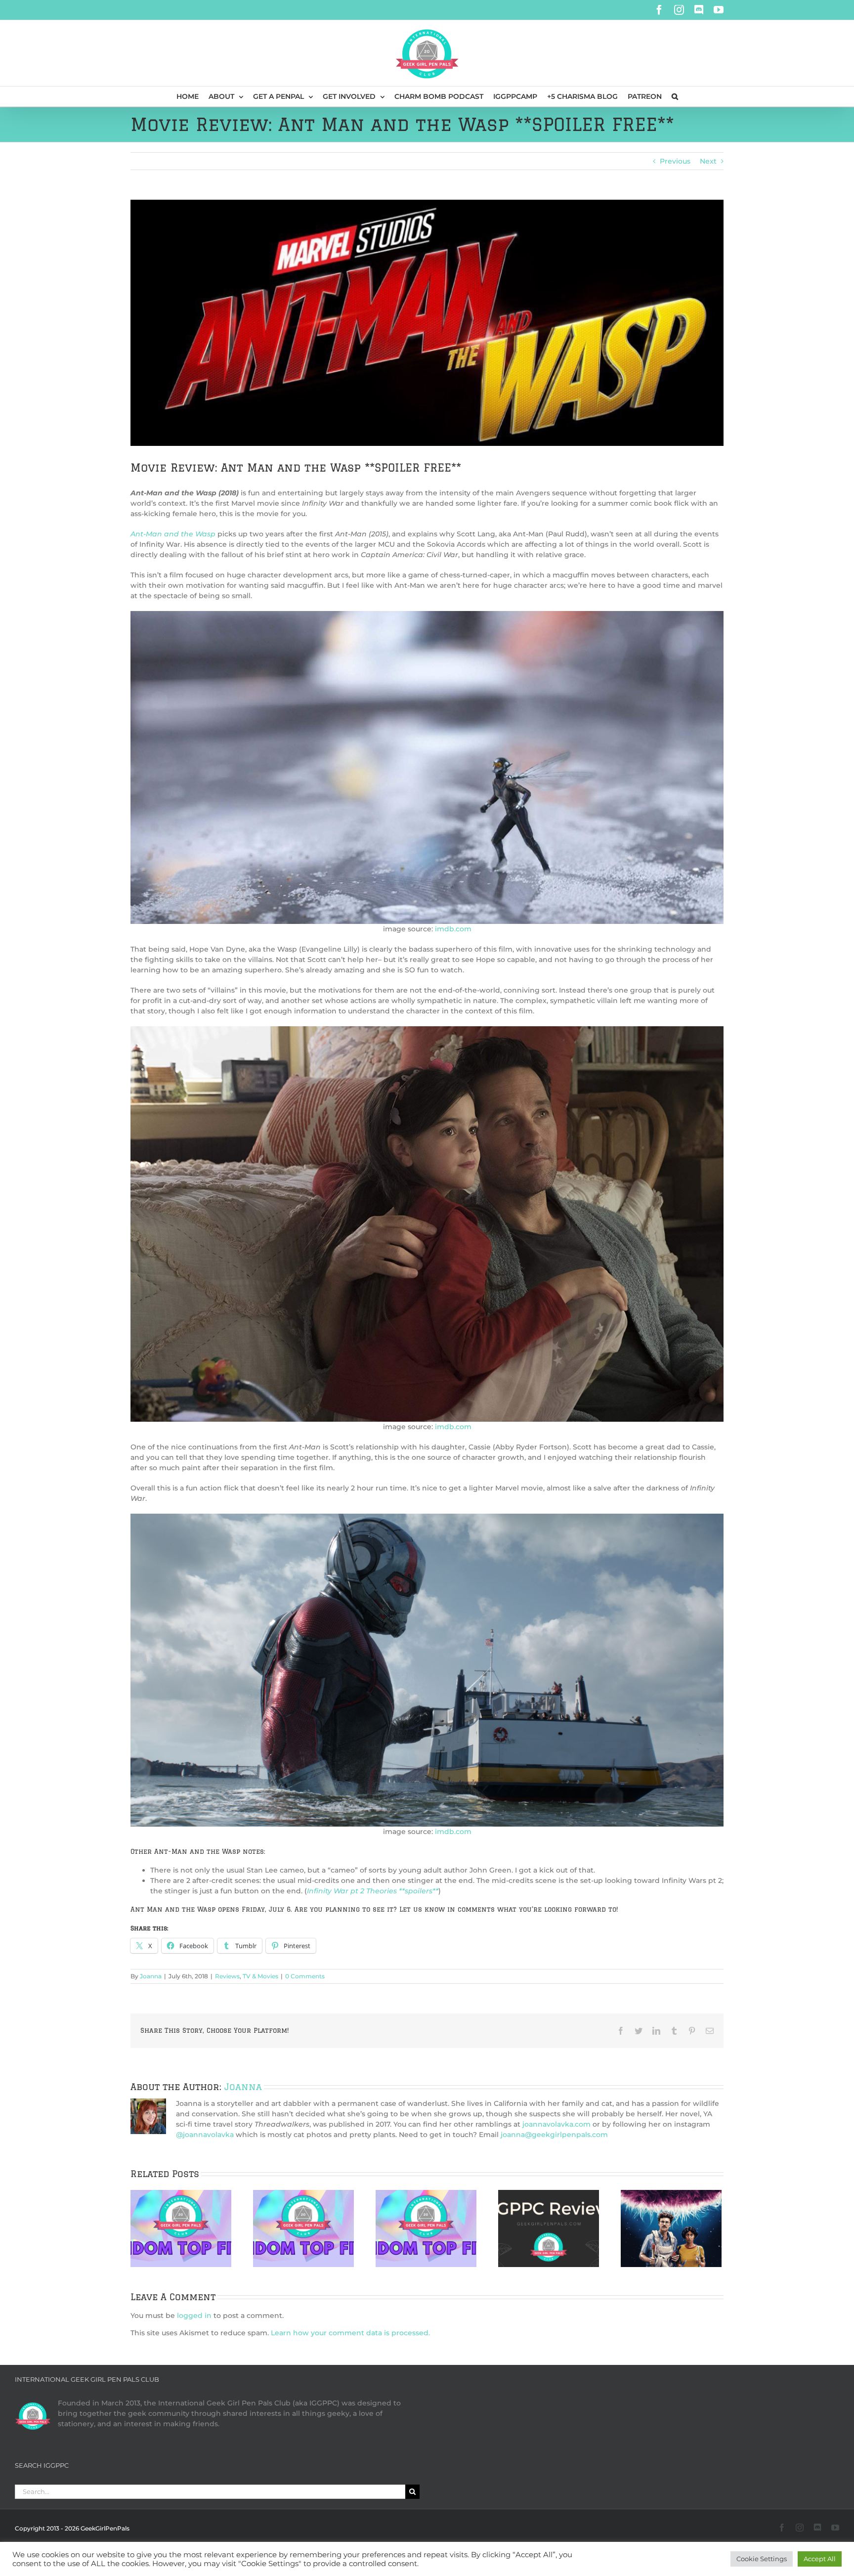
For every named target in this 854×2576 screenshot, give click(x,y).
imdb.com (453, 929)
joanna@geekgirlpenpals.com (554, 2135)
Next (708, 161)
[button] (675, 96)
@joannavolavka (205, 2135)
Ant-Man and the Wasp (173, 534)
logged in (194, 2315)
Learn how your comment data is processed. (350, 2333)
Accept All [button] (820, 2559)
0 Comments (305, 1976)
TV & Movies (260, 1976)
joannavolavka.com (556, 2124)
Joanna (151, 1976)
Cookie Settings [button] (762, 2559)
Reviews (227, 1976)
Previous (675, 161)
